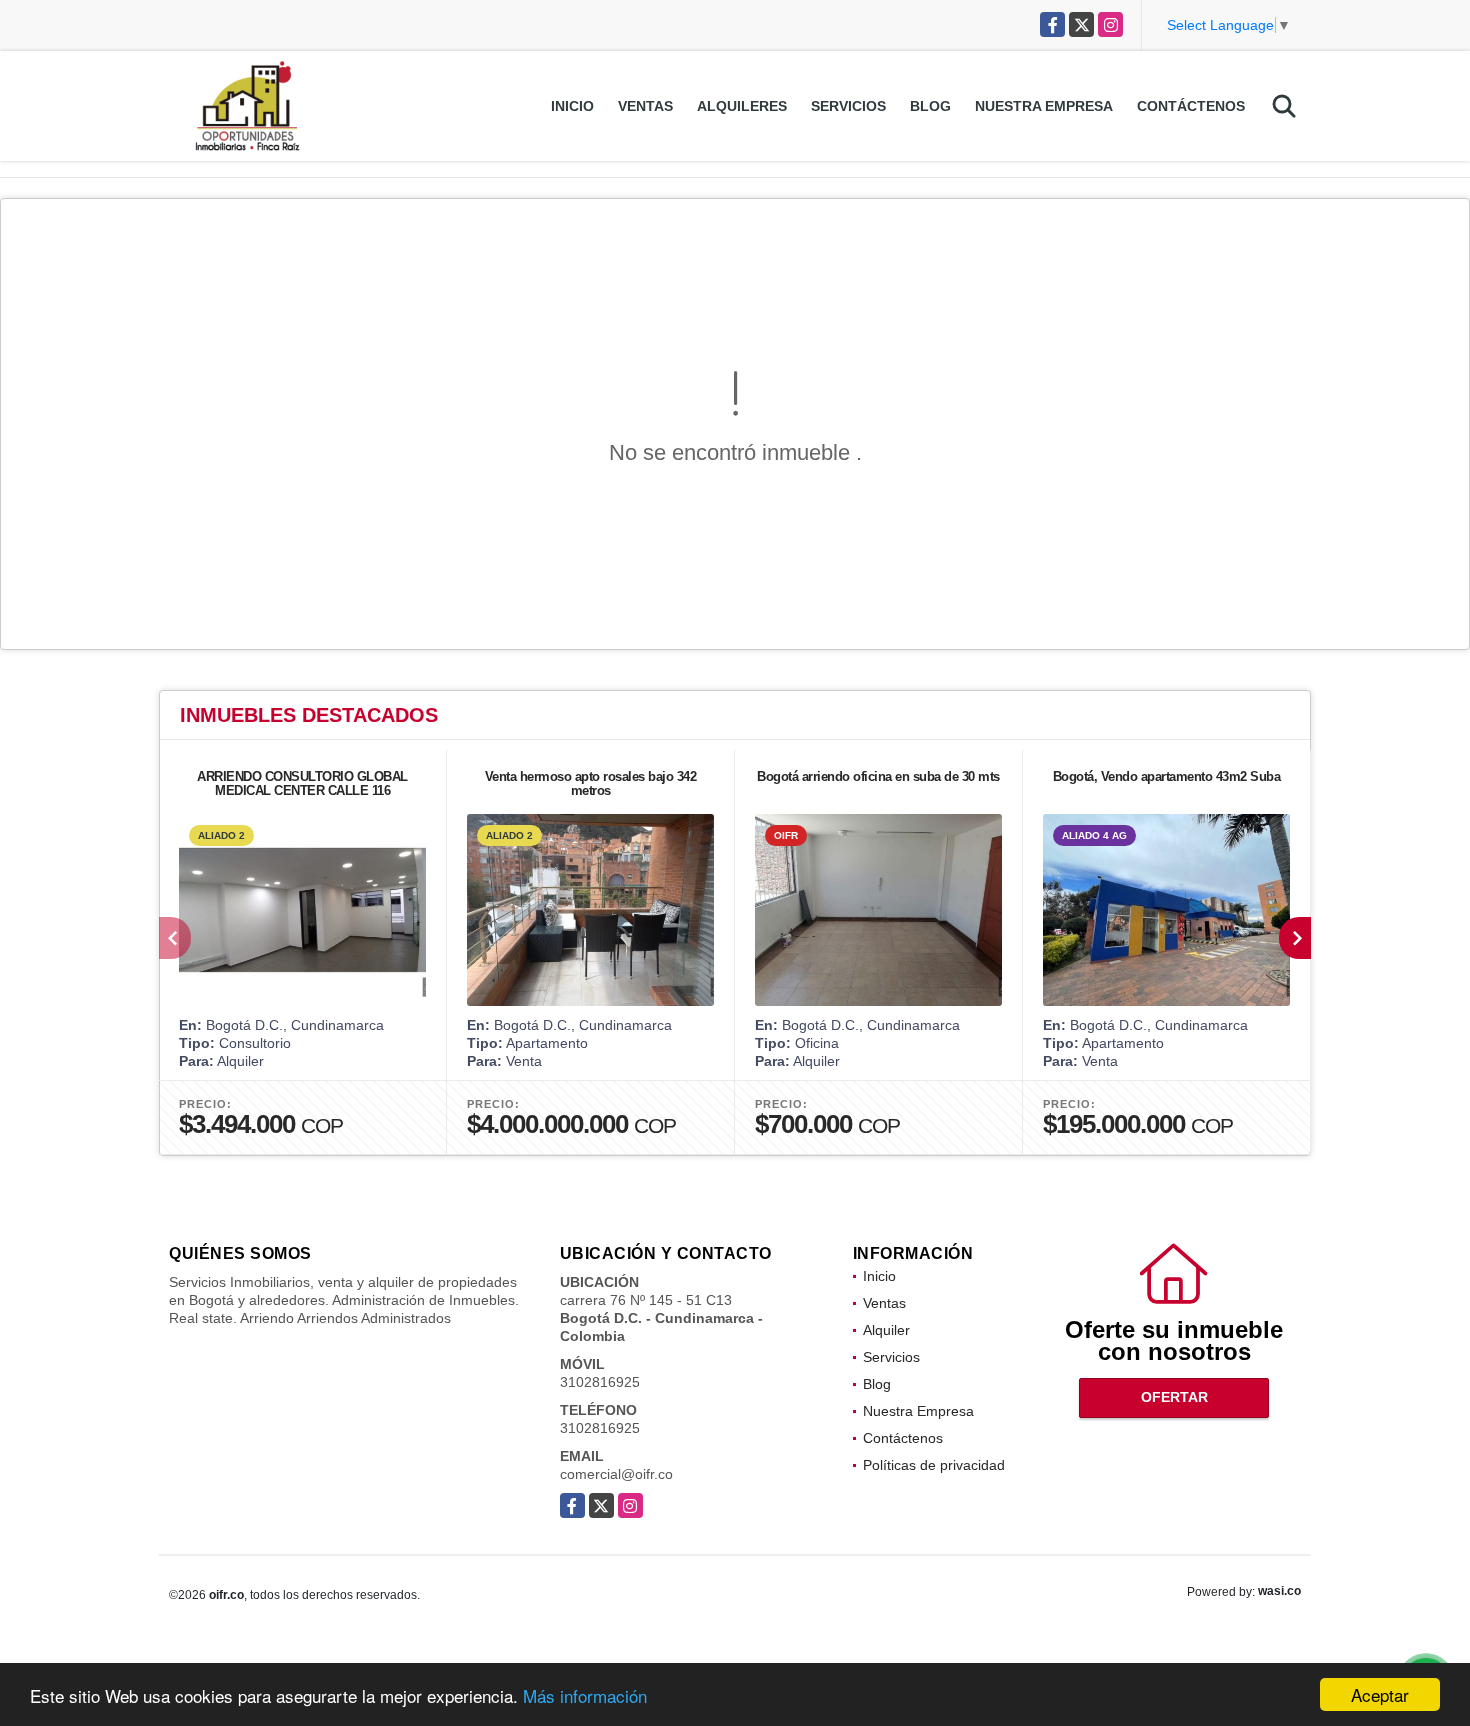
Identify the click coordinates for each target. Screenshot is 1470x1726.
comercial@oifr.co (616, 1474)
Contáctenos (1191, 106)
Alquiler (886, 1330)
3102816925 (600, 1382)
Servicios (848, 106)
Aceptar (1380, 1694)
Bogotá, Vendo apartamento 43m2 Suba (1167, 776)
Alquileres (742, 106)
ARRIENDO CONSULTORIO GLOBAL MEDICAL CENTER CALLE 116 (302, 783)
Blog (930, 106)
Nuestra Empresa (1044, 106)
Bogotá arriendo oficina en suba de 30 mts (878, 776)
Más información (585, 1695)
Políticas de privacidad (934, 1465)
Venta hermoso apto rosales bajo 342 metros (591, 783)
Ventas (645, 106)
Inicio (572, 106)
